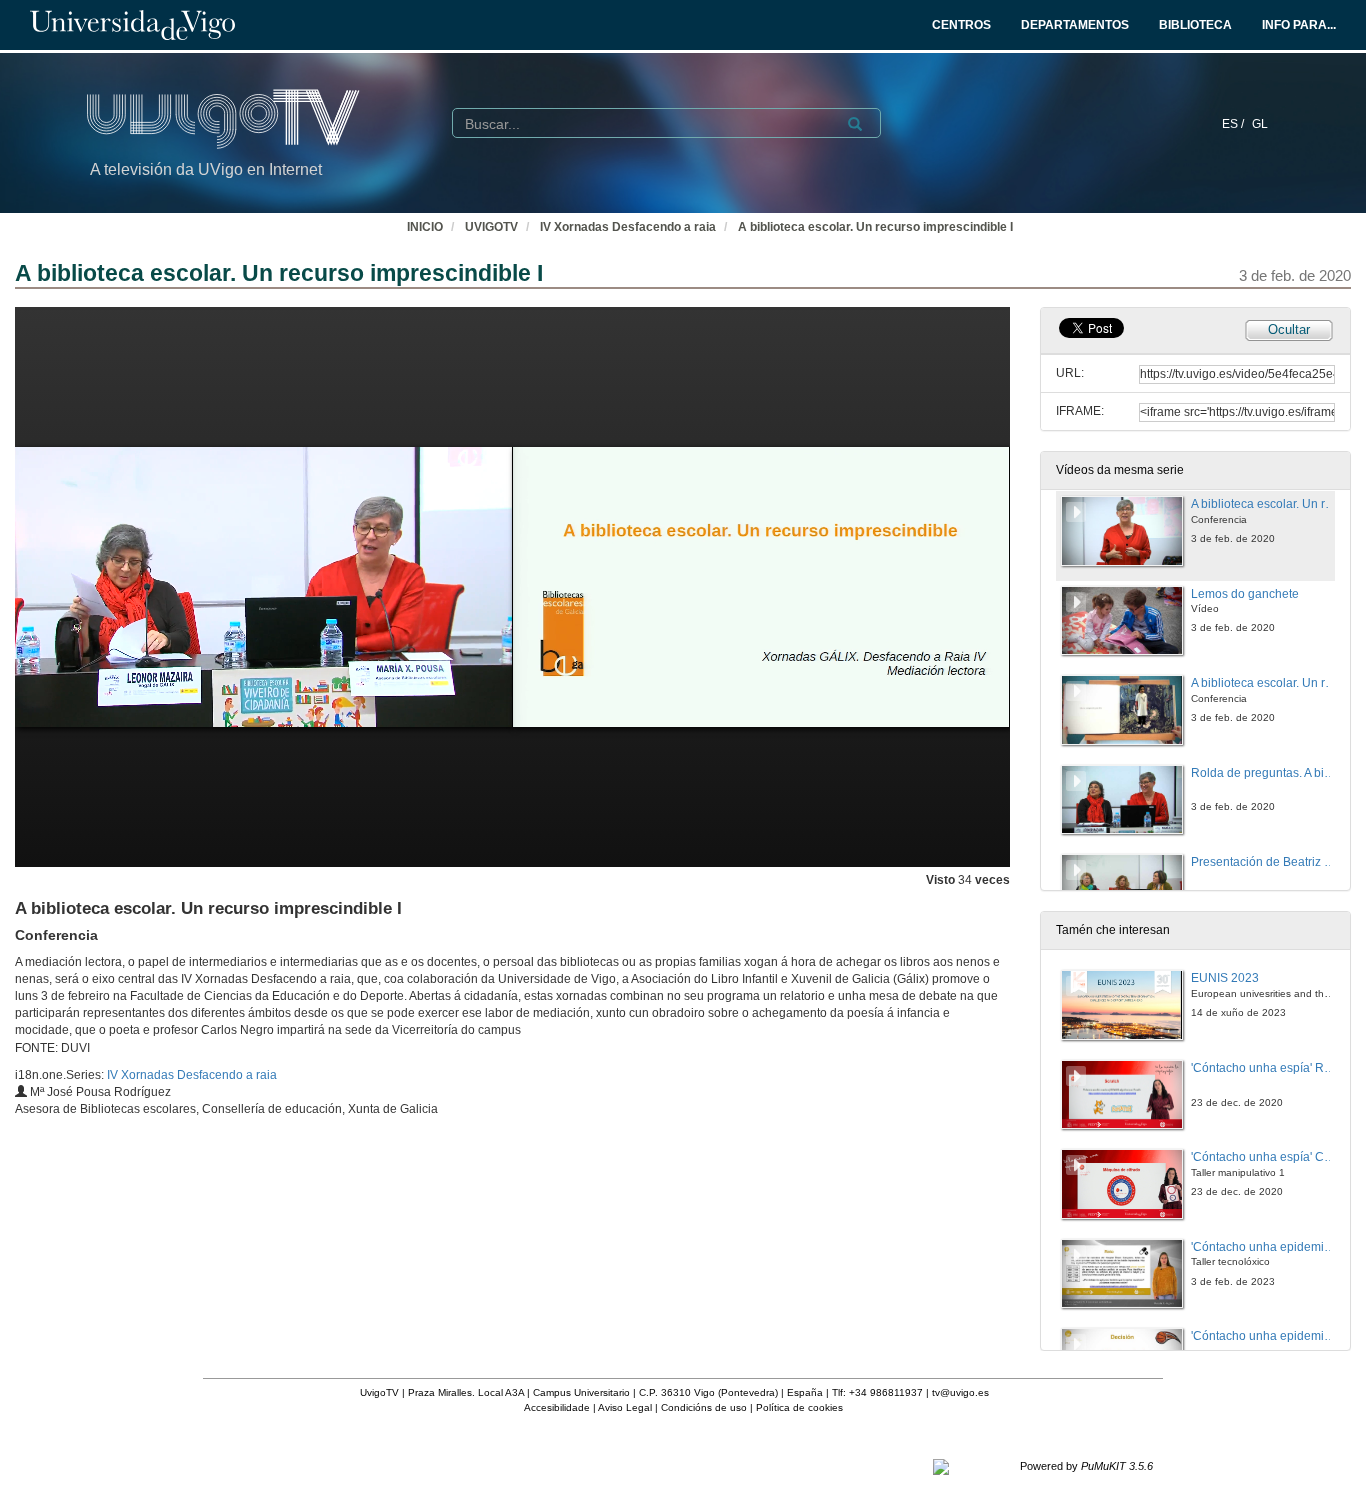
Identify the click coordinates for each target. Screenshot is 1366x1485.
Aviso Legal (625, 1407)
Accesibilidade (557, 1407)
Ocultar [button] (1289, 329)
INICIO (425, 227)
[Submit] (855, 124)
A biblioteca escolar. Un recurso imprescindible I (875, 227)
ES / (1234, 124)
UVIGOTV (491, 227)
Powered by (1086, 1466)
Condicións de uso (704, 1407)
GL (1260, 124)
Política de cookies (799, 1407)
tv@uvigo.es (960, 1392)
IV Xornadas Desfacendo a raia (628, 227)
